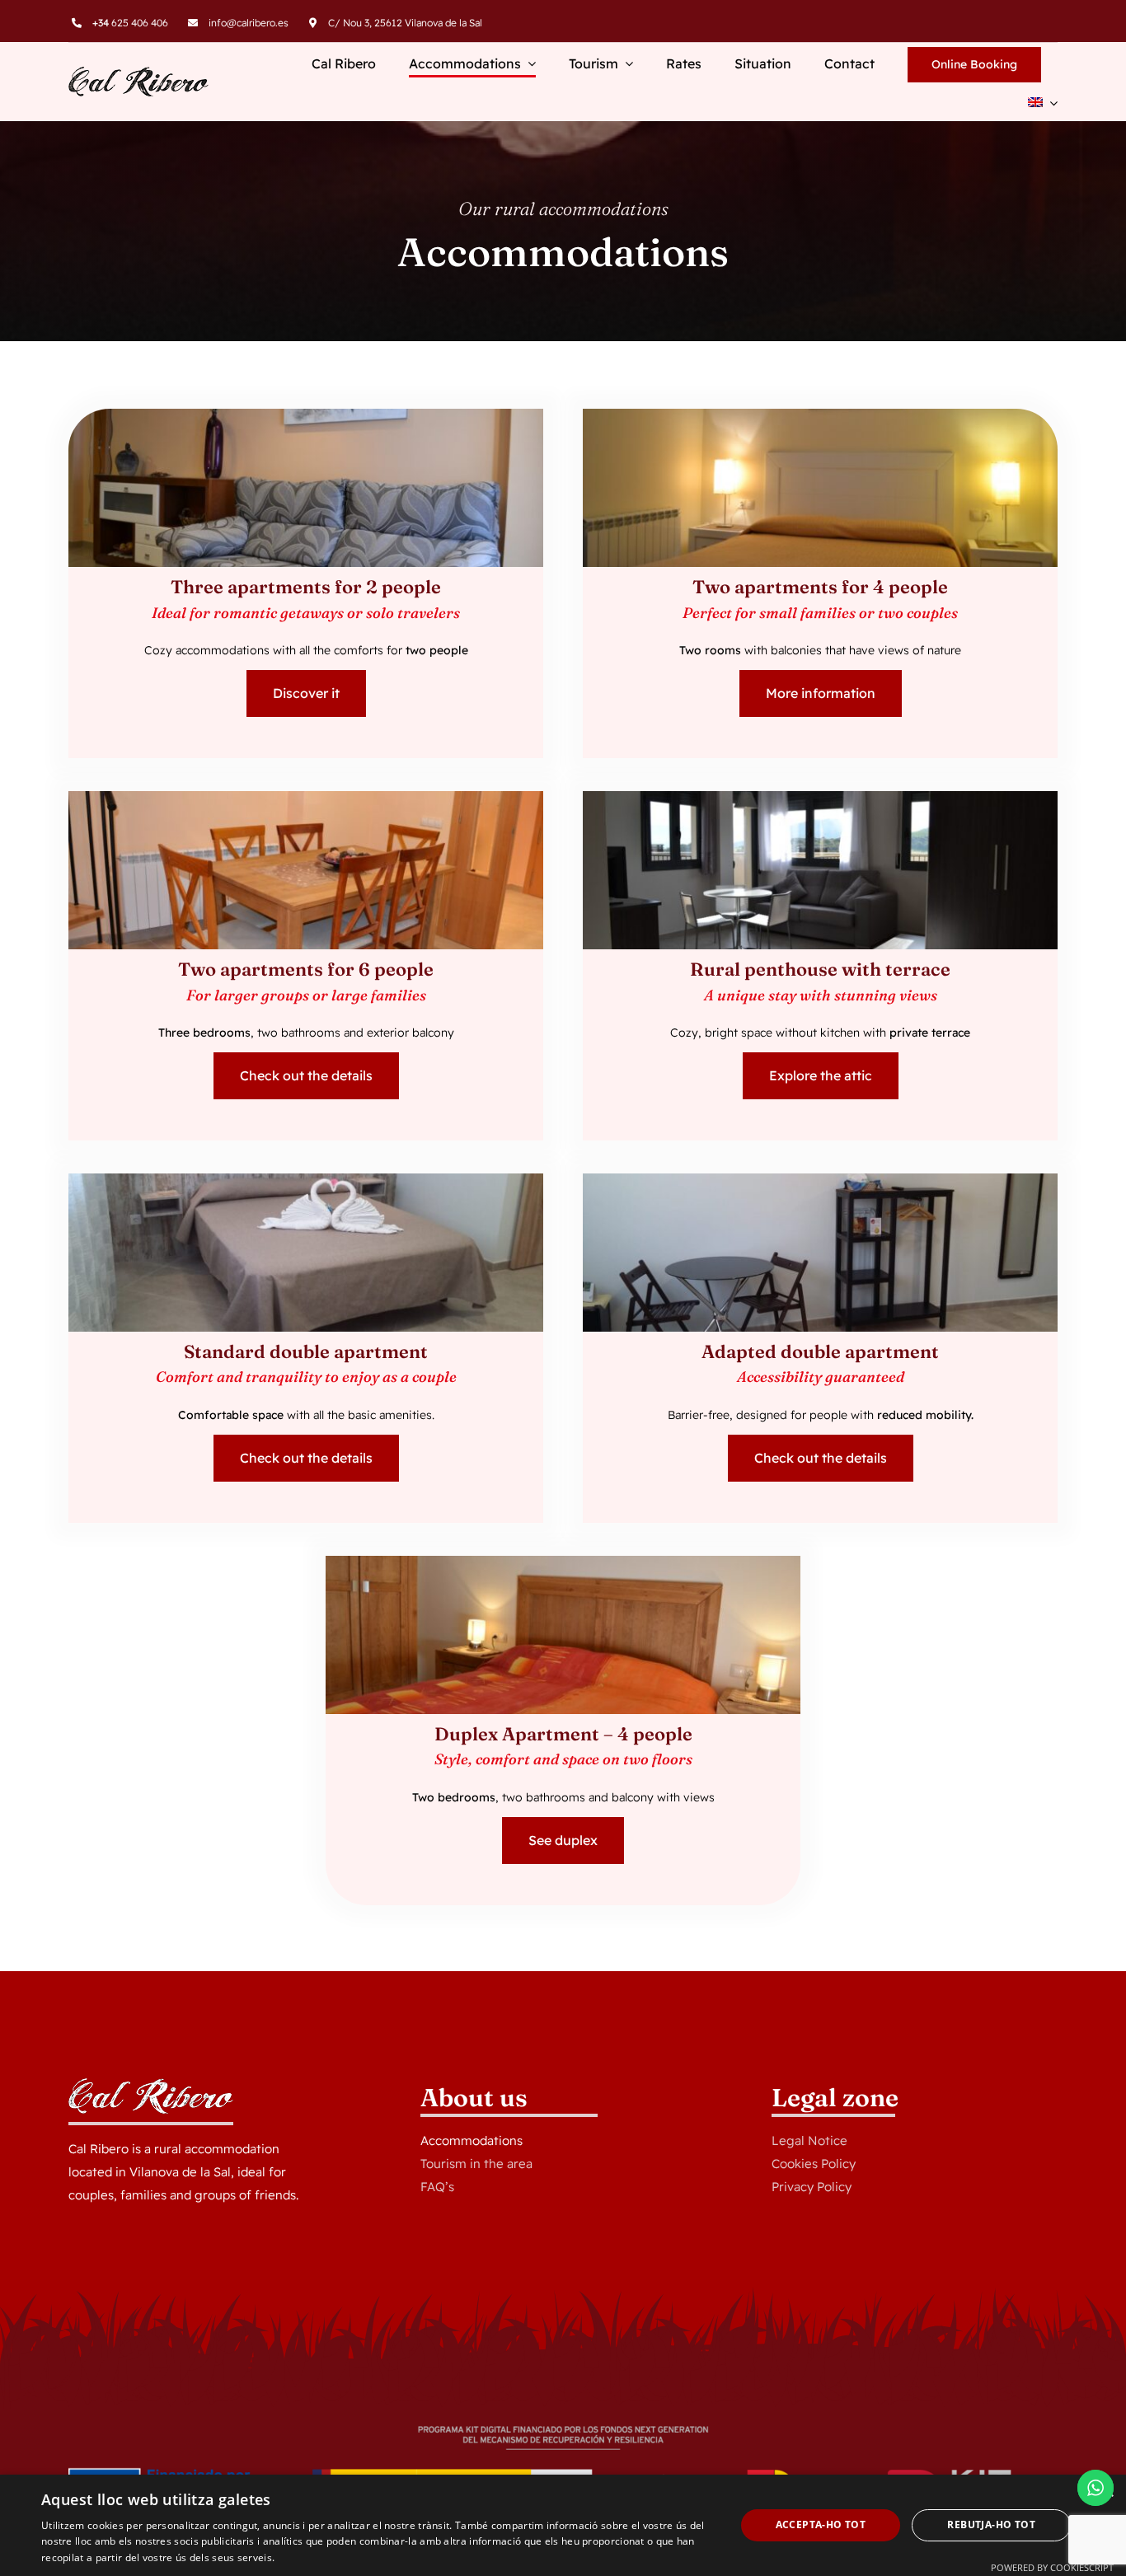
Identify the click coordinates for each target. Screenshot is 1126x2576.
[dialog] (563, 2525)
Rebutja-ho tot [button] (991, 2524)
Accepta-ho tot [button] (821, 2524)
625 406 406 (130, 23)
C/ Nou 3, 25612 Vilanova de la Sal (405, 23)
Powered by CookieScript (1052, 2567)
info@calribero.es (249, 23)
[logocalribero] (138, 73)
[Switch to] (1043, 104)
